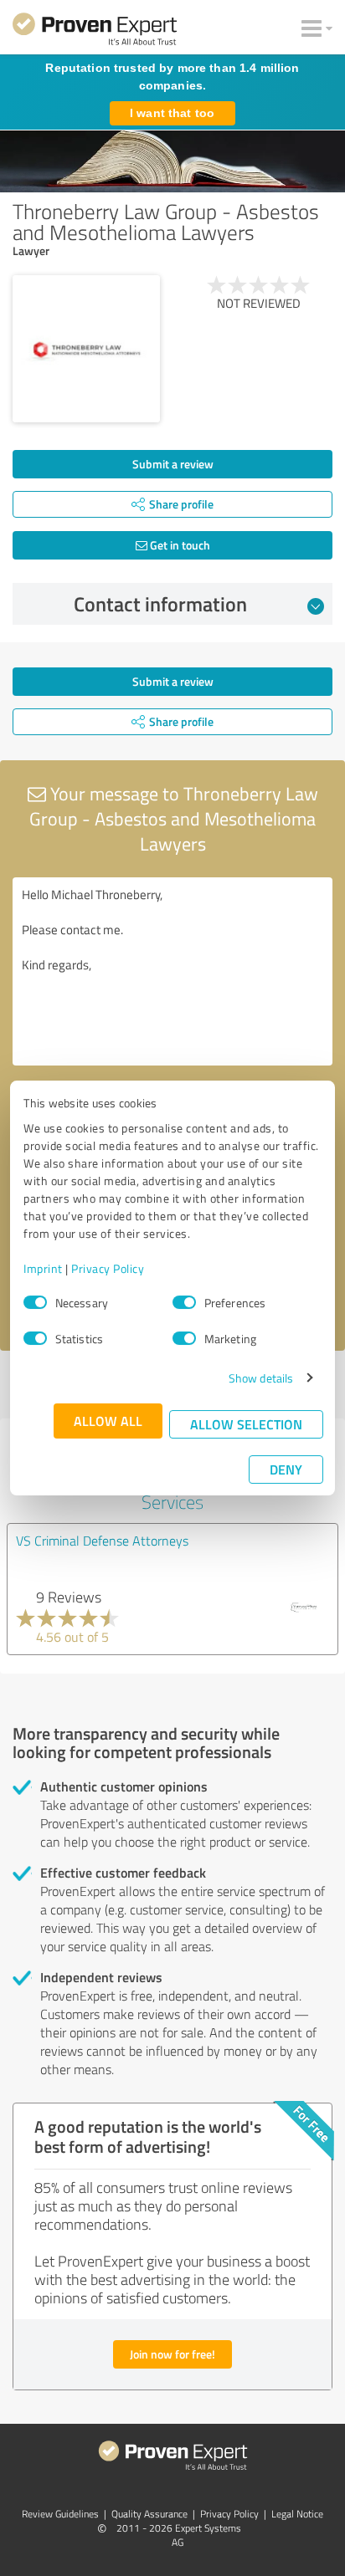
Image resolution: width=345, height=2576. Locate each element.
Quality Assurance (149, 2514)
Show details (261, 1378)
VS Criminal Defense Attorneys (102, 1541)
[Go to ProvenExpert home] (95, 32)
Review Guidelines (60, 2514)
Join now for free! (172, 2354)
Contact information (160, 604)
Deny (286, 1469)
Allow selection (246, 1424)
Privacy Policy (108, 1268)
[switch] (184, 1302)
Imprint (43, 1268)
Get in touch (179, 545)
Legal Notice (297, 2514)
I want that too (172, 113)
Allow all (108, 1421)
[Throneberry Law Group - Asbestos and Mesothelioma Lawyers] (86, 349)
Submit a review (173, 464)
